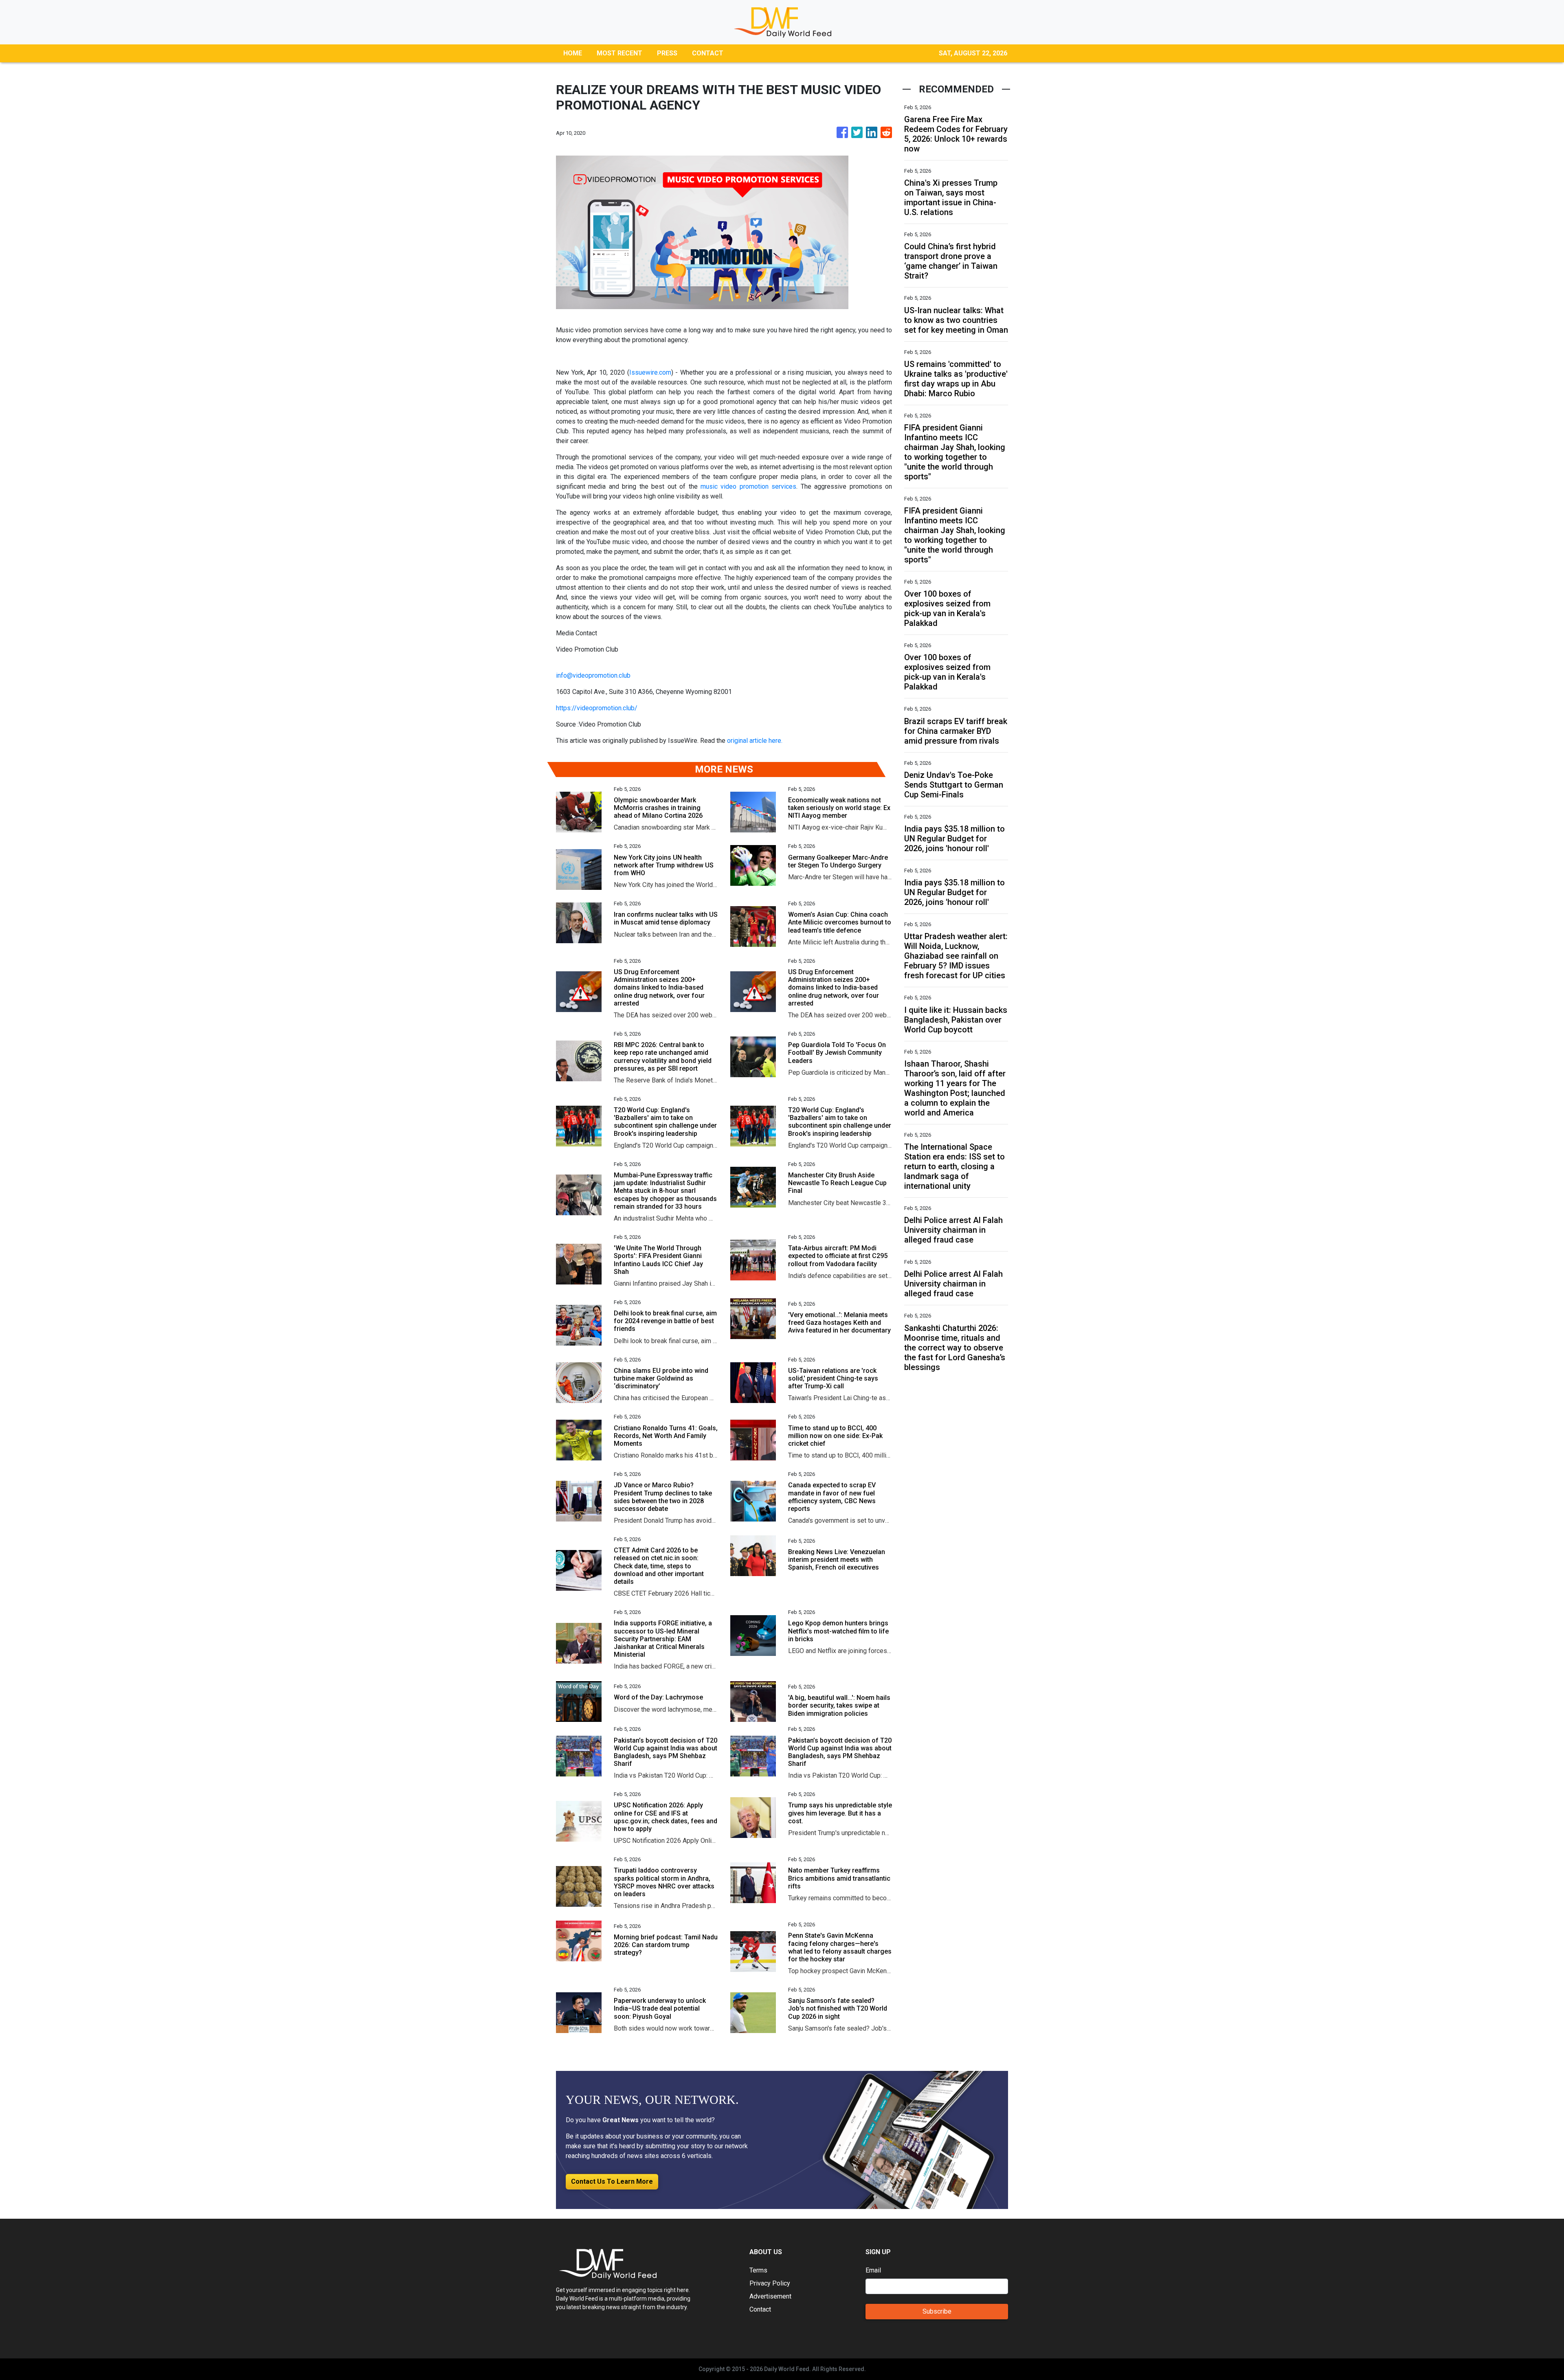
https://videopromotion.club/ (597, 708)
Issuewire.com (650, 372)
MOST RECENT (619, 53)
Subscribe (937, 2311)
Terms (758, 2270)
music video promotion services (748, 486)
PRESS (667, 53)
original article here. (755, 741)
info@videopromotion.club (593, 675)
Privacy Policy (770, 2283)
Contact (760, 2309)
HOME (573, 53)
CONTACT (708, 53)
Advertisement (770, 2296)
